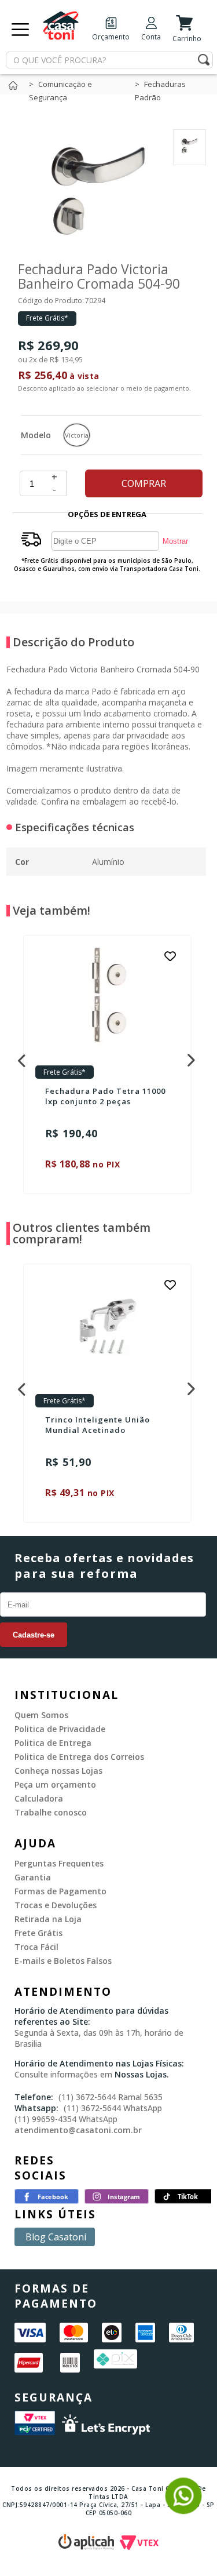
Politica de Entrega (53, 1743)
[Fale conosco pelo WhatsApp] (183, 2509)
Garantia (33, 1877)
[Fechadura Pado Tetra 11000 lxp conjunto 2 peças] (107, 998)
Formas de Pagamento (60, 1891)
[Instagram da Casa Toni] (117, 2200)
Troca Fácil (36, 1947)
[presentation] (20, 1057)
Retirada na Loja (48, 1919)
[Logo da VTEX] (139, 2546)
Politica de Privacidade (60, 1729)
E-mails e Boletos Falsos (63, 1961)
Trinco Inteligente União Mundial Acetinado (98, 1425)
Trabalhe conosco (51, 1812)
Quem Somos (41, 1715)
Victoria (77, 435)
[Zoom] (190, 152)
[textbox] (109, 60)
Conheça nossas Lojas (58, 1771)
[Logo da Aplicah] (89, 2546)
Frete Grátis (38, 1933)
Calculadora (39, 1798)
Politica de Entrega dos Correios (79, 1757)
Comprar (144, 483)
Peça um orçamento (55, 1784)
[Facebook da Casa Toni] (47, 2200)
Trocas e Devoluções (56, 1905)
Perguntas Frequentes (59, 1863)
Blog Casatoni (56, 2237)
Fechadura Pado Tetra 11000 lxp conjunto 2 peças (105, 1096)
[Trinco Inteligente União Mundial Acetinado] (107, 1327)
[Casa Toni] (16, 88)
